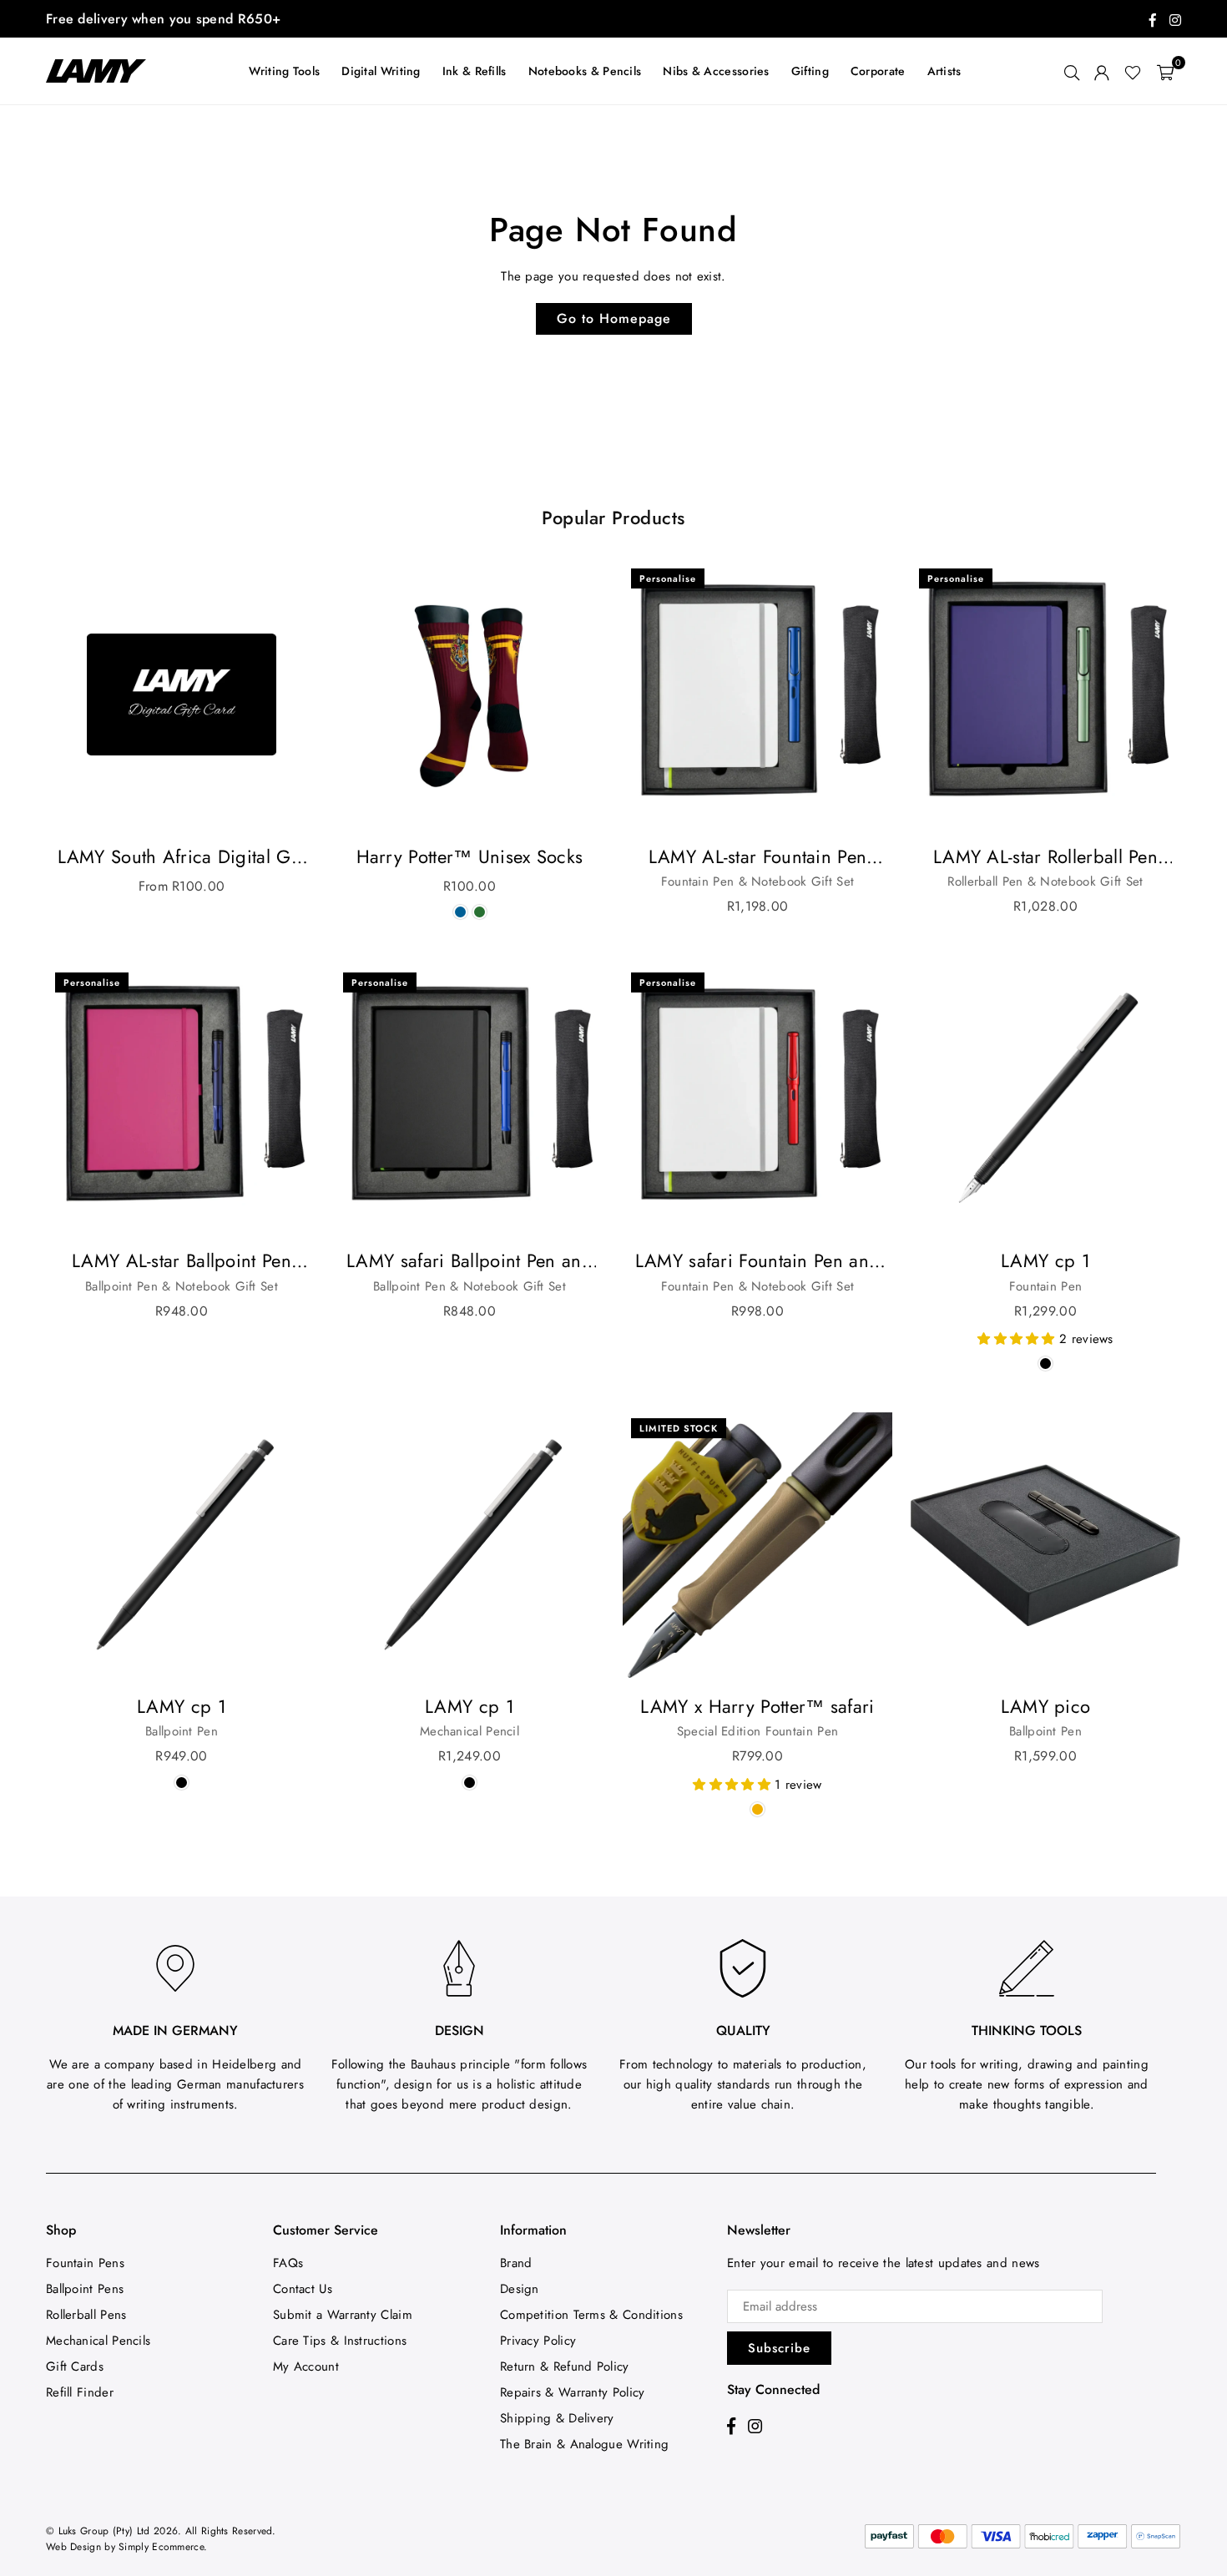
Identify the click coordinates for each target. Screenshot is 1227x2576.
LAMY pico (1046, 1706)
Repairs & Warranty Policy (573, 2392)
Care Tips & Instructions (340, 2341)
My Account (306, 2366)
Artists (944, 71)
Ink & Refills (475, 71)
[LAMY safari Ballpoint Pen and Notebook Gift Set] (470, 1099)
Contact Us (303, 2289)
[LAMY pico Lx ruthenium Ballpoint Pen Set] (1045, 1545)
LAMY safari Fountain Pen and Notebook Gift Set (757, 1261)
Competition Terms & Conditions (591, 2315)
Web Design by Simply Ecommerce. (126, 2547)
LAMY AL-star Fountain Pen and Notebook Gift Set (758, 857)
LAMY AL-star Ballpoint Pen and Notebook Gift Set (182, 1261)
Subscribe (779, 2348)
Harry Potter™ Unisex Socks (470, 856)
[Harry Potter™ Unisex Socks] (470, 695)
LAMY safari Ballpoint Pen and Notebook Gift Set (470, 1261)
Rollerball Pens (86, 2315)
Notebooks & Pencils (585, 71)
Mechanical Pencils (98, 2341)
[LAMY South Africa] (104, 71)
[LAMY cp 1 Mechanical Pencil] (470, 1545)
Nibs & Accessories (716, 71)
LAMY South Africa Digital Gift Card (182, 857)
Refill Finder (80, 2392)
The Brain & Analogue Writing (584, 2444)
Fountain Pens (85, 2263)
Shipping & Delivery (557, 2418)
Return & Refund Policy (565, 2366)
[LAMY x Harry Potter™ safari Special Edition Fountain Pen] (757, 1545)
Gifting (810, 71)
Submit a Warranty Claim (343, 2315)
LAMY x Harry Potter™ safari (757, 1706)
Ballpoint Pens (85, 2289)
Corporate (878, 71)
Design (520, 2289)
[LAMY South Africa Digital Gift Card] (182, 695)
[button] (1165, 71)
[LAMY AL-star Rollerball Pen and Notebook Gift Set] (1045, 695)
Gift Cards (75, 2366)
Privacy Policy (538, 2341)
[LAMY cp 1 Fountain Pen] (1045, 1099)
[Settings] (1102, 71)
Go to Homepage (614, 318)
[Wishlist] (1133, 71)
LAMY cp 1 (1045, 1260)
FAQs (288, 2263)
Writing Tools (284, 71)
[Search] (1072, 71)
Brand (516, 2263)
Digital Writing (381, 71)
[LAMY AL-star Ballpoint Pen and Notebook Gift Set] (182, 1099)
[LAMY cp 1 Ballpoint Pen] (182, 1545)
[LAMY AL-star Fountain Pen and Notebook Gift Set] (757, 695)
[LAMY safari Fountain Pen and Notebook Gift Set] (757, 1099)
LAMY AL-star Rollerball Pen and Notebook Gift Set (1045, 857)
